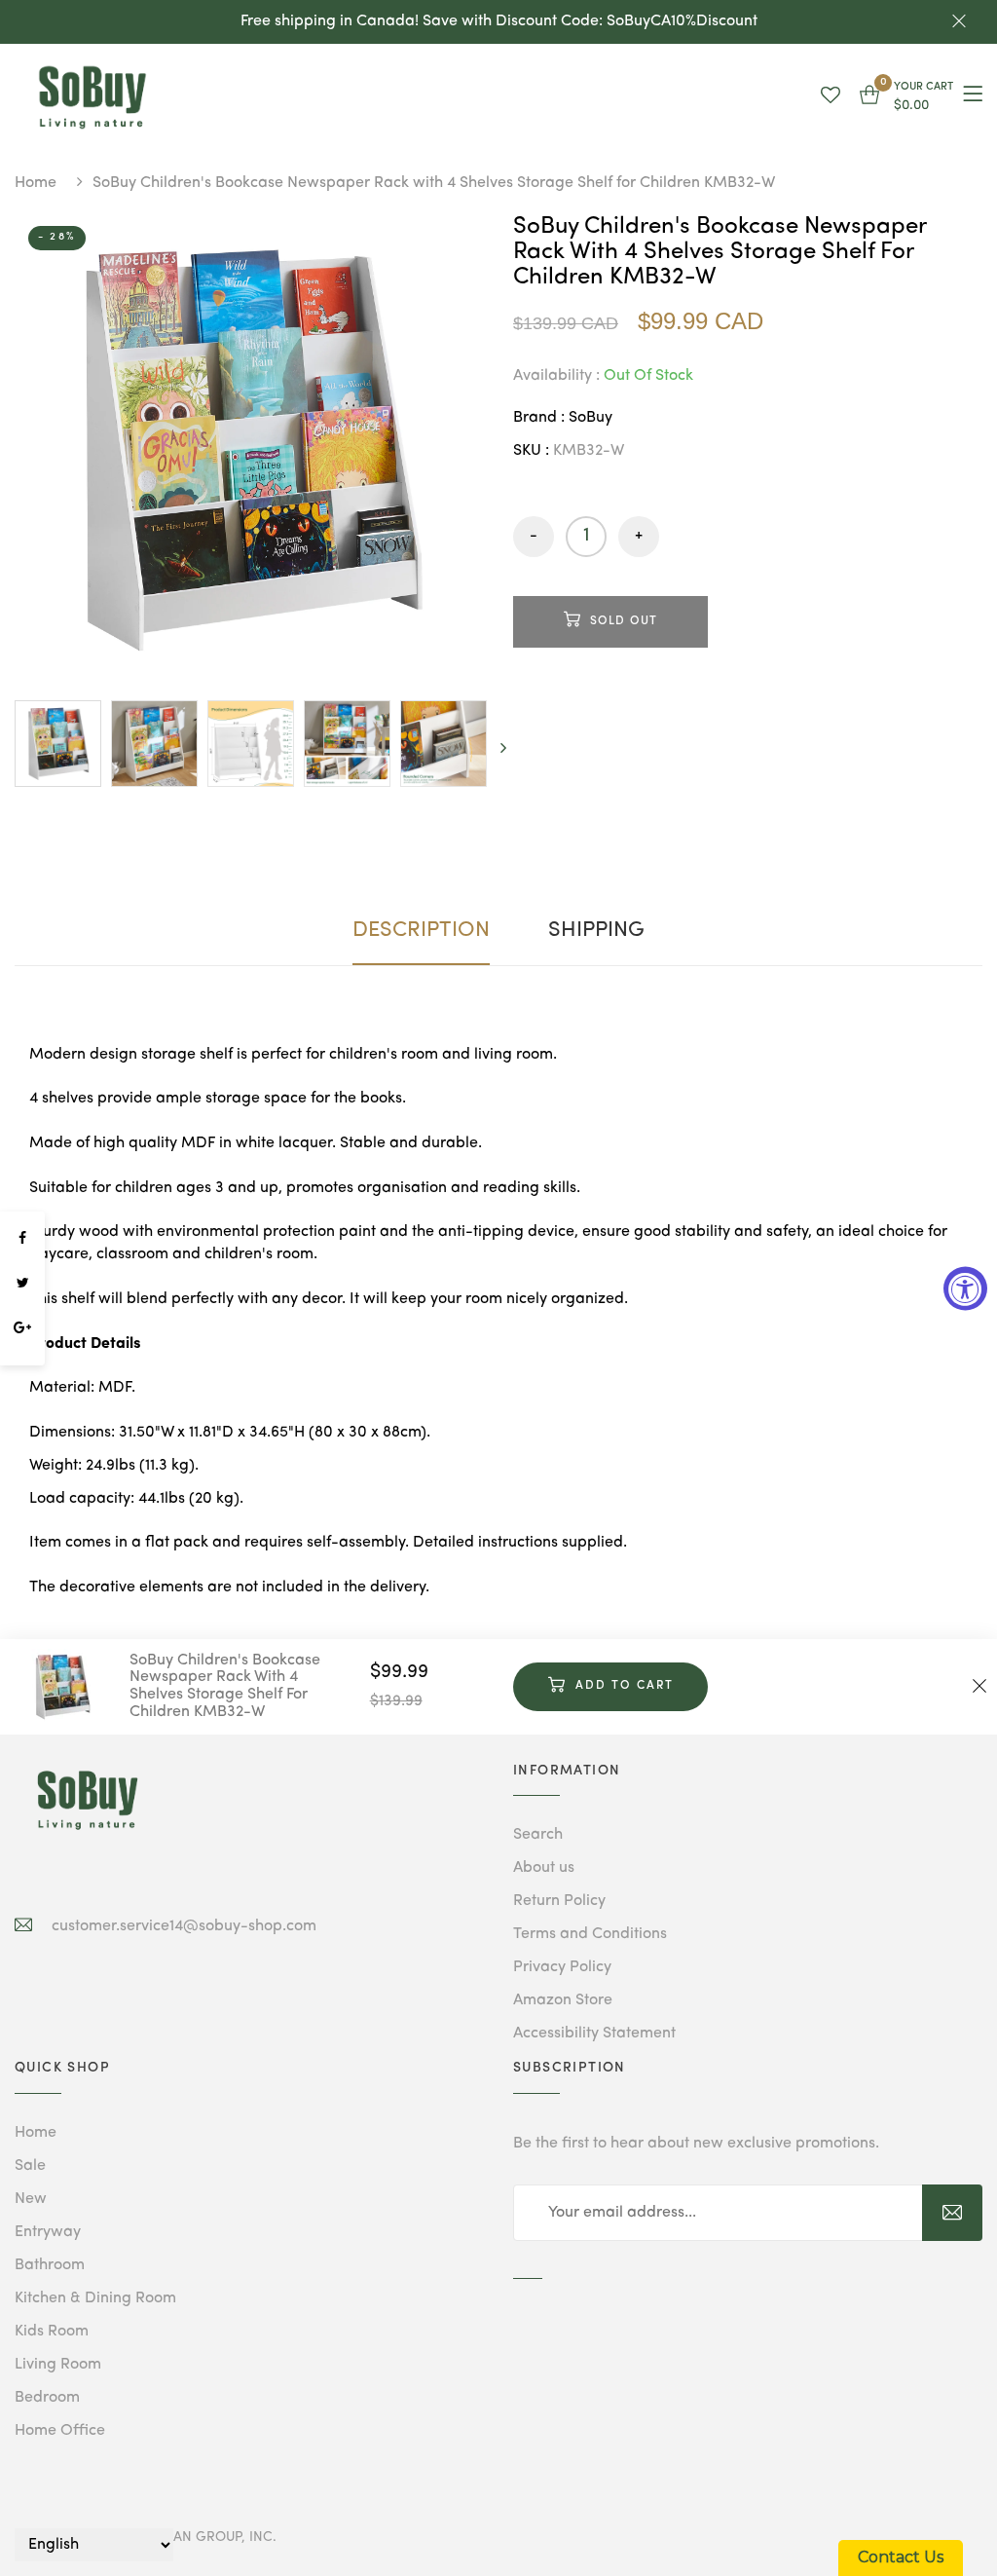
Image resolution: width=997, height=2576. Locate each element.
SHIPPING (596, 930)
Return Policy (559, 1901)
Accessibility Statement (594, 2034)
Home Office (60, 2431)
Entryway (48, 2232)
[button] (906, 97)
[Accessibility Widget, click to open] (965, 1288)
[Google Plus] (22, 1328)
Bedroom (47, 2398)
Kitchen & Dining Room (95, 2298)
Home (36, 183)
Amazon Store (563, 2000)
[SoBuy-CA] (88, 1800)
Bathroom (50, 2265)
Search (538, 1835)
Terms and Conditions (590, 1934)
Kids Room (52, 2332)
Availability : (556, 376)
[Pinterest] (22, 1356)
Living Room (58, 2365)
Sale (30, 2166)
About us (544, 1868)
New (31, 2199)
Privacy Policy (562, 1967)
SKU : (531, 451)
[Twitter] (22, 1284)
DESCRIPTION (421, 930)
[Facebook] (22, 1239)
